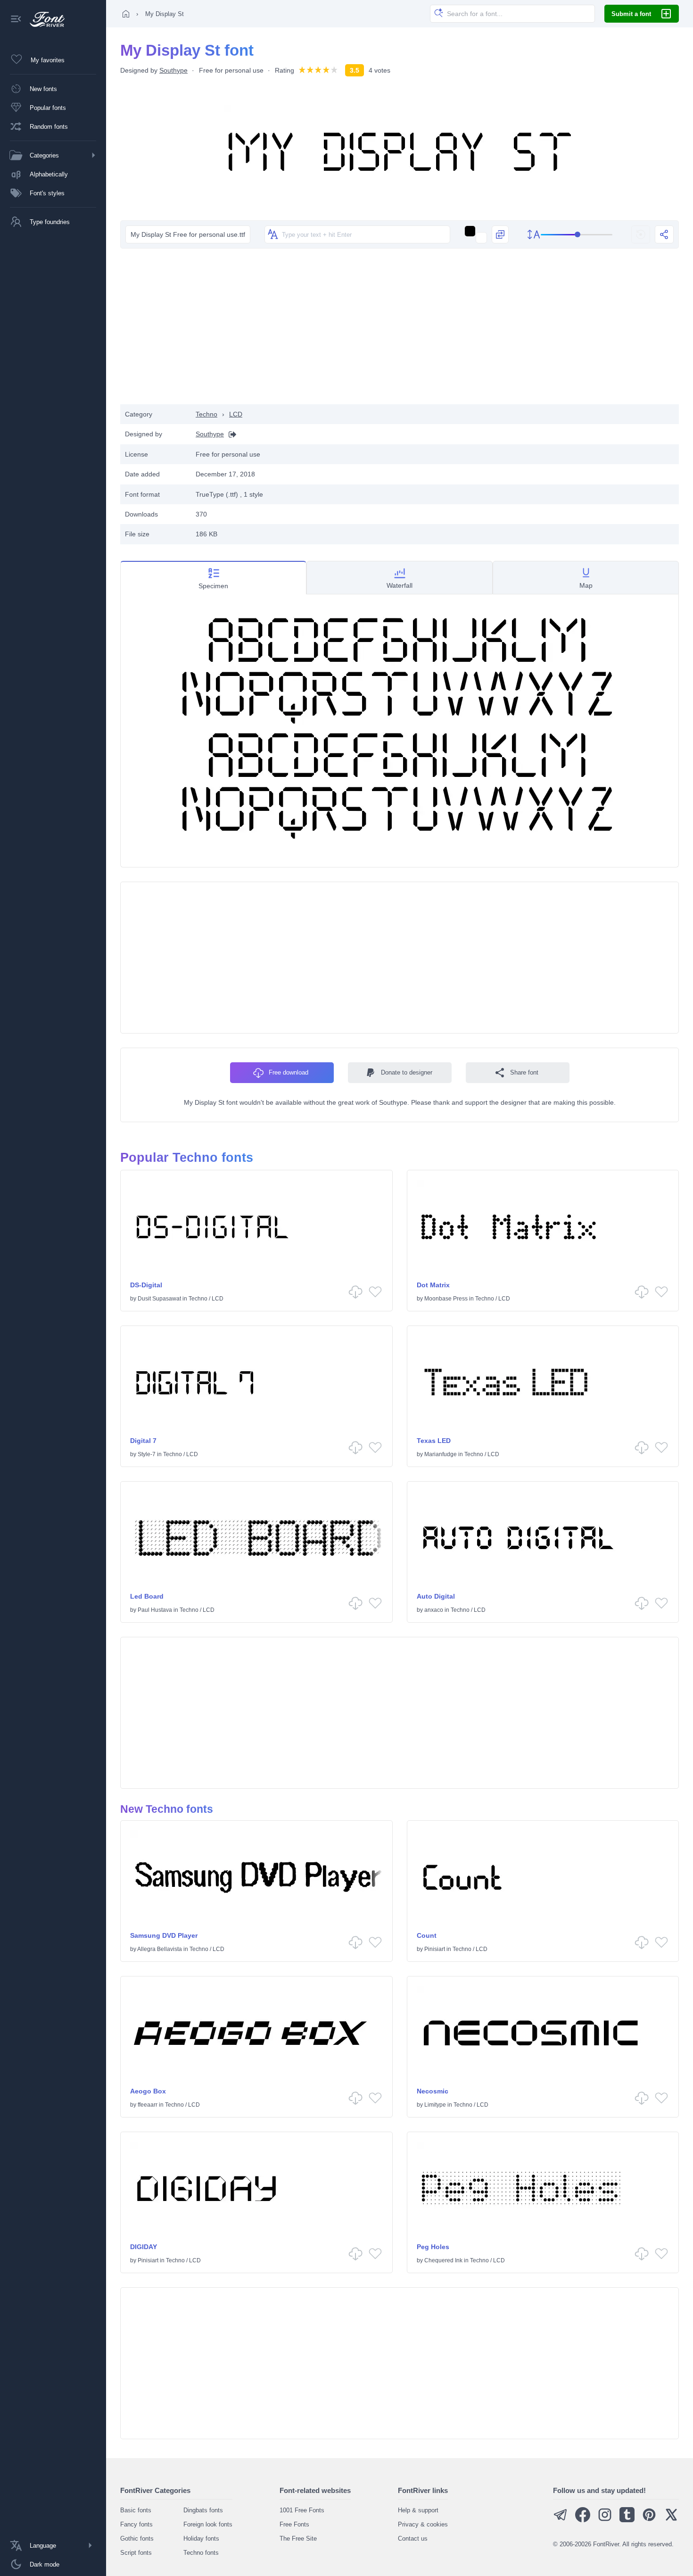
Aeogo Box (148, 2091)
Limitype (435, 2105)
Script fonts (136, 2553)
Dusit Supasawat (159, 1299)
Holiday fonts (201, 2538)
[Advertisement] (400, 329)
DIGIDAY (144, 2247)
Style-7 (147, 1454)
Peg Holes (433, 2247)
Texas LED (434, 1441)
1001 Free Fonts (302, 2510)
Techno (206, 414)
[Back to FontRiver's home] (44, 19)
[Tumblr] (627, 2520)
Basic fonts (136, 2510)
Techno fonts (201, 2553)
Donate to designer (407, 1072)
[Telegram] (561, 2520)
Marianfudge (441, 1454)
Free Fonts (294, 2524)
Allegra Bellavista (160, 1949)
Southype (173, 70)
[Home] (126, 14)
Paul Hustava (155, 1610)
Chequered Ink (443, 2260)
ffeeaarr (148, 2105)
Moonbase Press (446, 1299)
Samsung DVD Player (164, 1935)
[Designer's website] (230, 434)
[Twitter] (671, 2520)
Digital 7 (143, 1441)
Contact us (413, 2538)
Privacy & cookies (423, 2524)
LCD (236, 414)
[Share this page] (664, 234)
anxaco (434, 1610)
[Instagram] (605, 2520)
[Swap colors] (500, 234)
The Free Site (298, 2538)
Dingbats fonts (203, 2510)
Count (427, 1935)
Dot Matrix (433, 1285)
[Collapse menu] (16, 20)
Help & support (418, 2510)
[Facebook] (583, 2520)
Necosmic (433, 2091)
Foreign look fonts (208, 2524)
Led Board (147, 1596)
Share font (524, 1072)
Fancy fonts (136, 2524)
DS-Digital (146, 1285)
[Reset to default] (641, 234)
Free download (289, 1072)
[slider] (577, 235)
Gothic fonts (137, 2538)
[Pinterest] (649, 2520)
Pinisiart (435, 1949)
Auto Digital (436, 1596)
